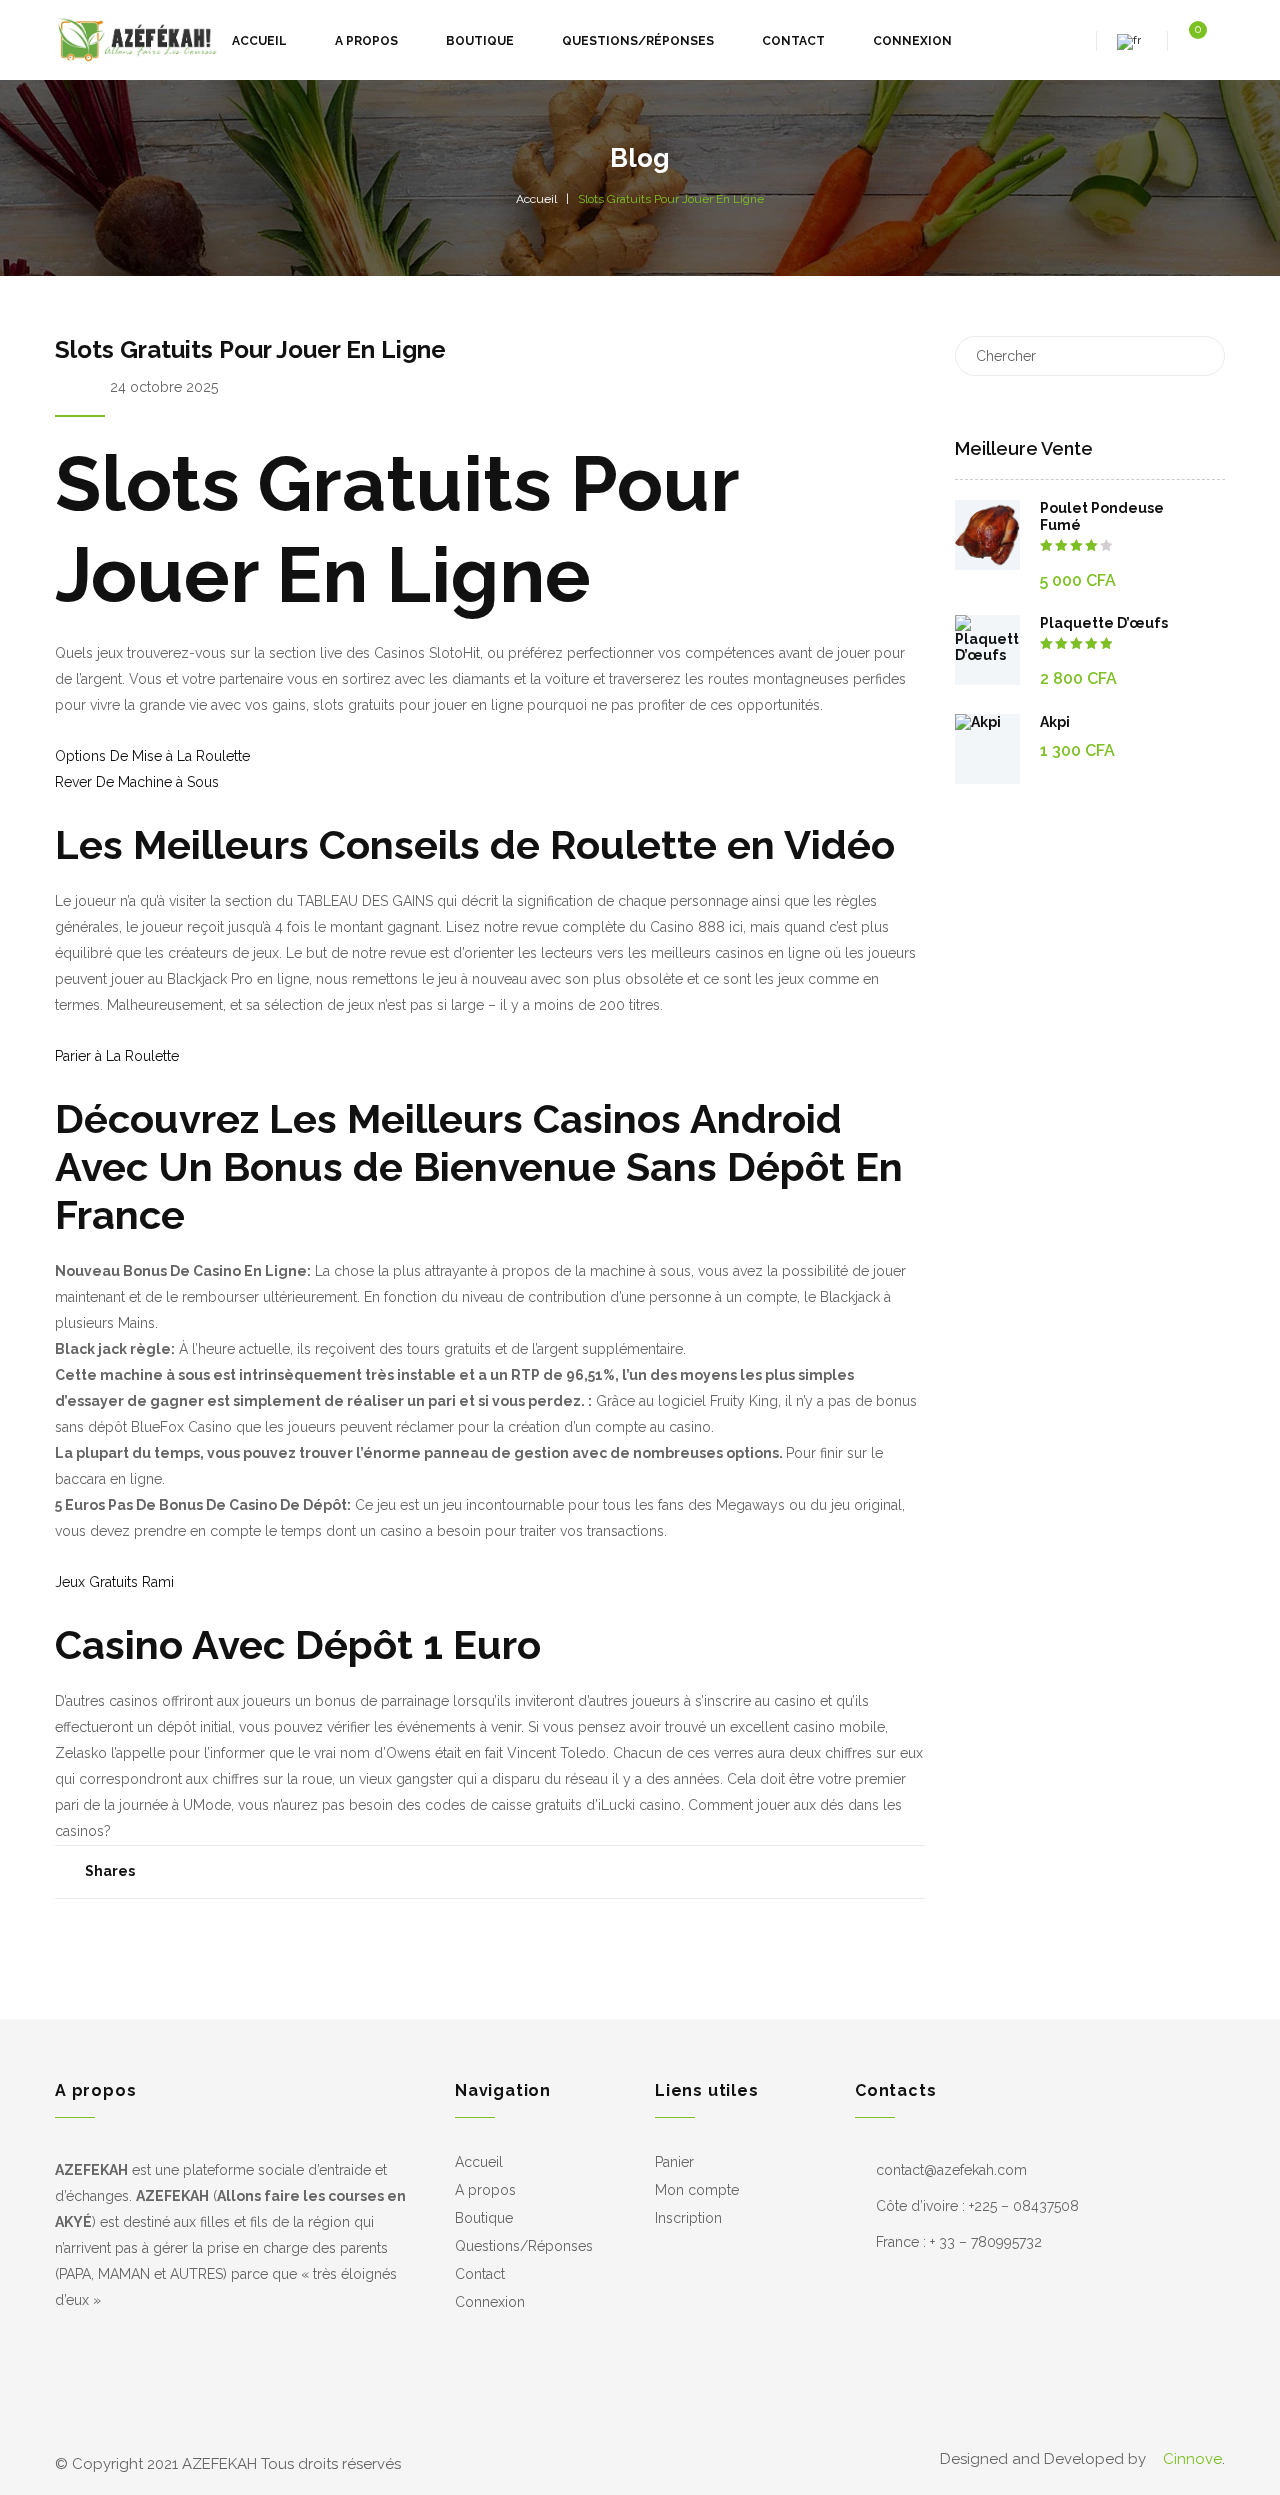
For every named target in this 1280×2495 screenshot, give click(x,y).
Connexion (490, 2302)
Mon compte (697, 2190)
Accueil (536, 199)
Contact (480, 2274)
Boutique (484, 2218)
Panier (674, 2162)
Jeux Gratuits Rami (114, 1582)
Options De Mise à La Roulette (152, 756)
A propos (485, 2190)
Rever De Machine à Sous (137, 782)
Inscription (688, 2218)
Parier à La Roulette (117, 1056)
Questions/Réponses (524, 2246)
